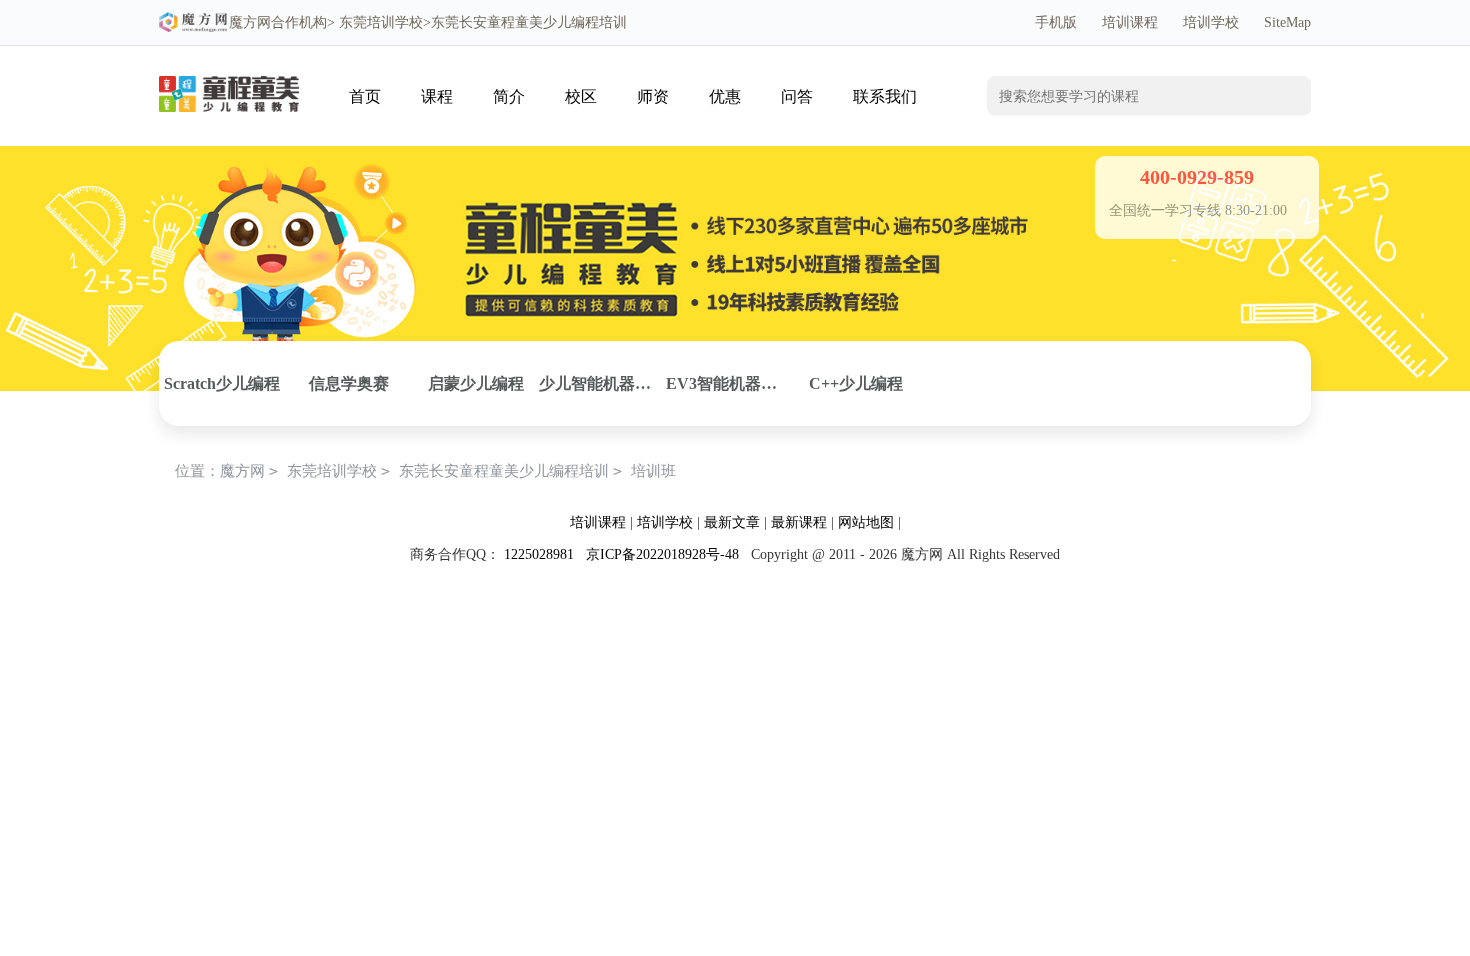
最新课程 (799, 522)
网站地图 (866, 522)
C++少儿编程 (856, 383)
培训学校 (1211, 22)
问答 (797, 96)
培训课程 (1130, 22)
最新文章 (732, 522)
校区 (581, 96)
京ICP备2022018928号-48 (662, 554)
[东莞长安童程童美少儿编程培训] (229, 76)
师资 (653, 96)
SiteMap (1287, 22)
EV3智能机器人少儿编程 (729, 383)
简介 (509, 96)
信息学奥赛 (349, 383)
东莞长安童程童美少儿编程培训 (504, 471)
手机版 (1056, 22)
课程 (437, 96)
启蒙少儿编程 (476, 383)
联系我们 (885, 96)
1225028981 (539, 554)
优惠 (725, 96)
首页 (365, 96)
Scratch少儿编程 (222, 383)
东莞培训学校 (381, 22)
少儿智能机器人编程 (602, 383)
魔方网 (250, 22)
